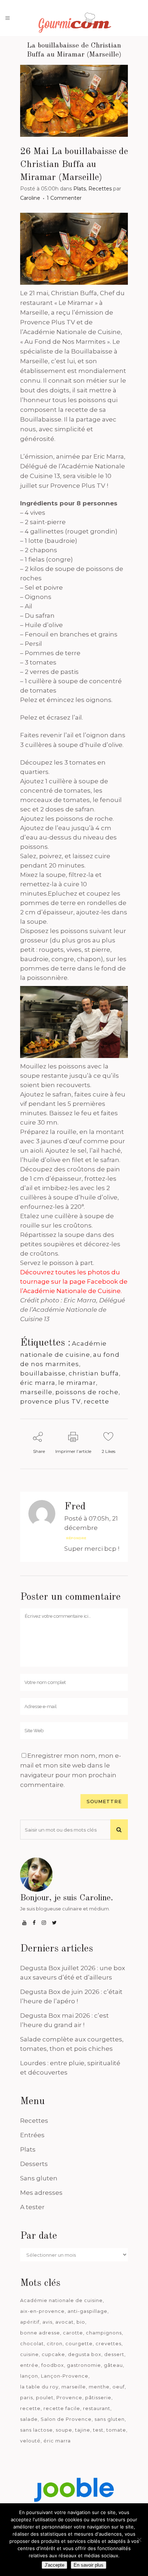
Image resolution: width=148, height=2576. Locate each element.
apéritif (30, 2322)
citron (55, 2343)
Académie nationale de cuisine (61, 2300)
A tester (32, 2207)
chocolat (32, 2343)
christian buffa (94, 1373)
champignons (104, 2333)
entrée (29, 2365)
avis (47, 2322)
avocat (64, 2322)
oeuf (119, 2387)
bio (81, 2322)
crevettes (108, 2343)
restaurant (97, 2408)
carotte (73, 2333)
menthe (99, 2387)
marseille (36, 1392)
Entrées (32, 2135)
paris (27, 2397)
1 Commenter (64, 198)
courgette (79, 2343)
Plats (80, 189)
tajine (83, 2430)
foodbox (53, 2365)
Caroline (30, 198)
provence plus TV (50, 1401)
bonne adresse (40, 2333)
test (98, 2430)
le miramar (77, 1383)
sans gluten (110, 2419)
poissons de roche (87, 1392)
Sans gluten (39, 2178)
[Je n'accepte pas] (139, 2540)
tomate (116, 2430)
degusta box (85, 2354)
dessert (114, 2354)
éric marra (38, 1383)
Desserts (34, 2164)
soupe (64, 2430)
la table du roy (39, 2387)
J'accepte (54, 2565)
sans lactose (36, 2430)
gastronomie (84, 2365)
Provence (69, 2397)
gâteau (113, 2365)
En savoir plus (89, 2565)
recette (96, 1401)
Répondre (76, 1538)
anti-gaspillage (87, 2311)
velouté (30, 2441)
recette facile (62, 2408)
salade (29, 2419)
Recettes (100, 189)
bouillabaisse (43, 1373)
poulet (45, 2397)
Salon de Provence (66, 2419)
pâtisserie (98, 2397)
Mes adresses (41, 2193)
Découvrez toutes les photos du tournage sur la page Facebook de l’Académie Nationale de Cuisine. (74, 1282)
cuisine (29, 2354)
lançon (29, 2376)
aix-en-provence (42, 2311)
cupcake (53, 2354)
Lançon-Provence (65, 2376)
